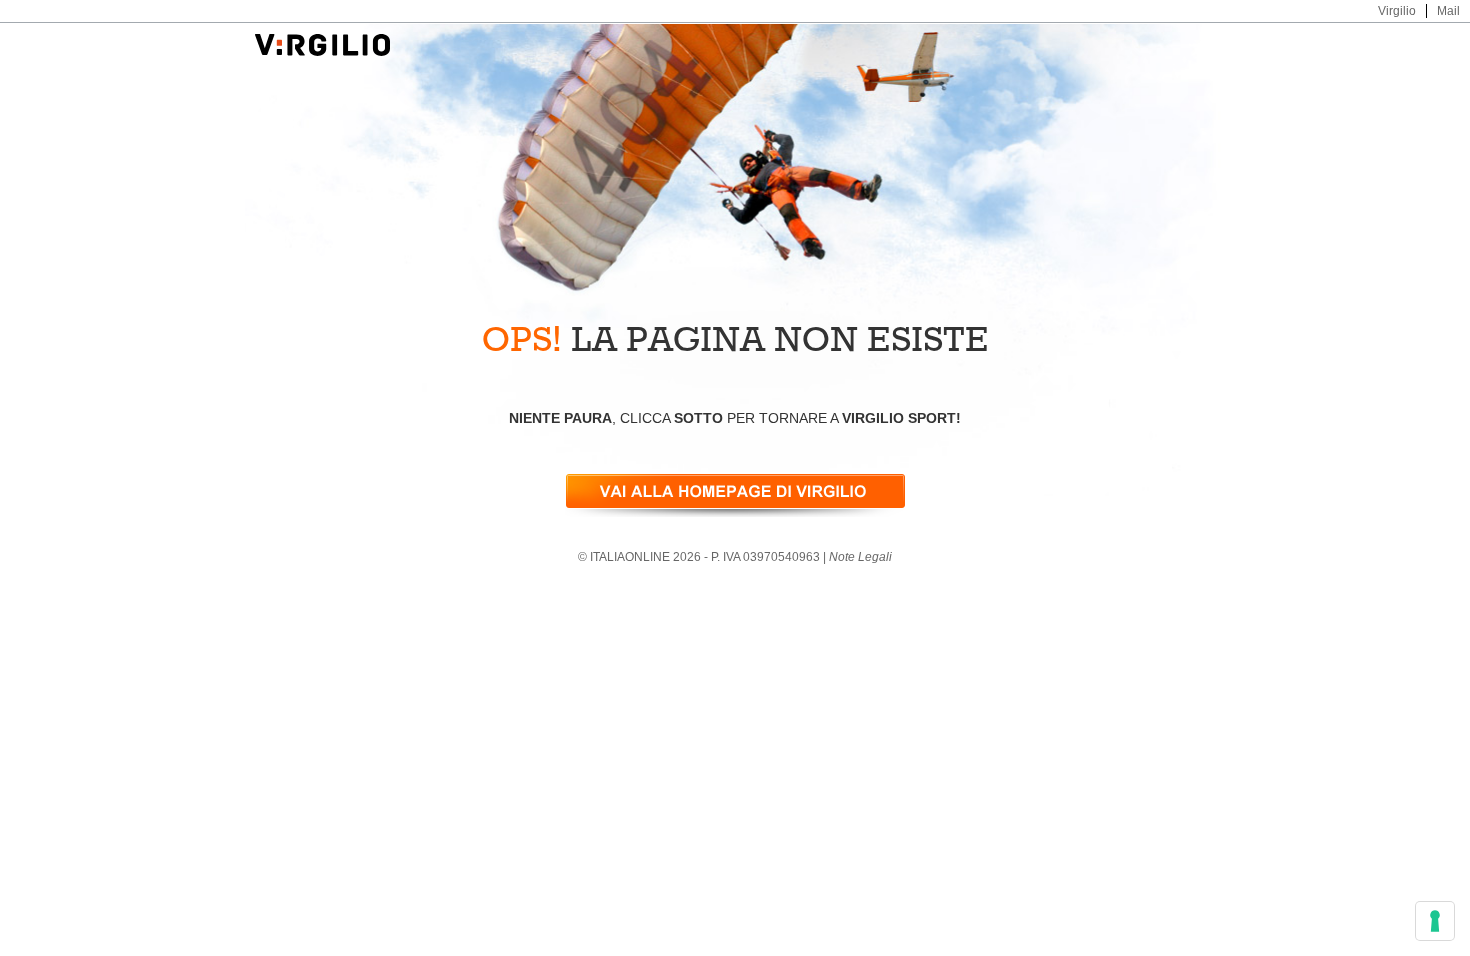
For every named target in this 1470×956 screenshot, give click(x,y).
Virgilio (1397, 11)
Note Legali (860, 557)
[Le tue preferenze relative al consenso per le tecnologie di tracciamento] (1435, 921)
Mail (1448, 11)
